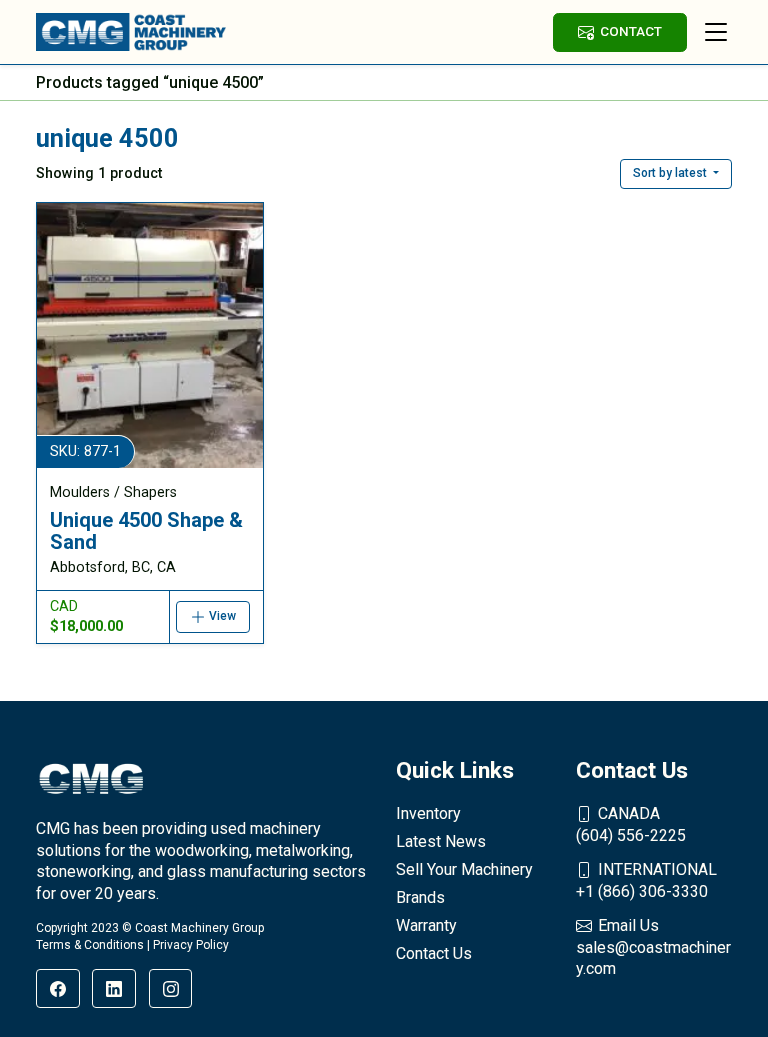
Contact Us (434, 953)
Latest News (441, 841)
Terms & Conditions (90, 945)
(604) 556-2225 (631, 824)
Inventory (428, 813)
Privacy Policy (191, 945)
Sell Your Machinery (464, 869)
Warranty (426, 925)
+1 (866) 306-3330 (646, 880)
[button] (676, 174)
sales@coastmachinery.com (653, 947)
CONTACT (631, 31)
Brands (420, 897)
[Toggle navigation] (716, 32)
